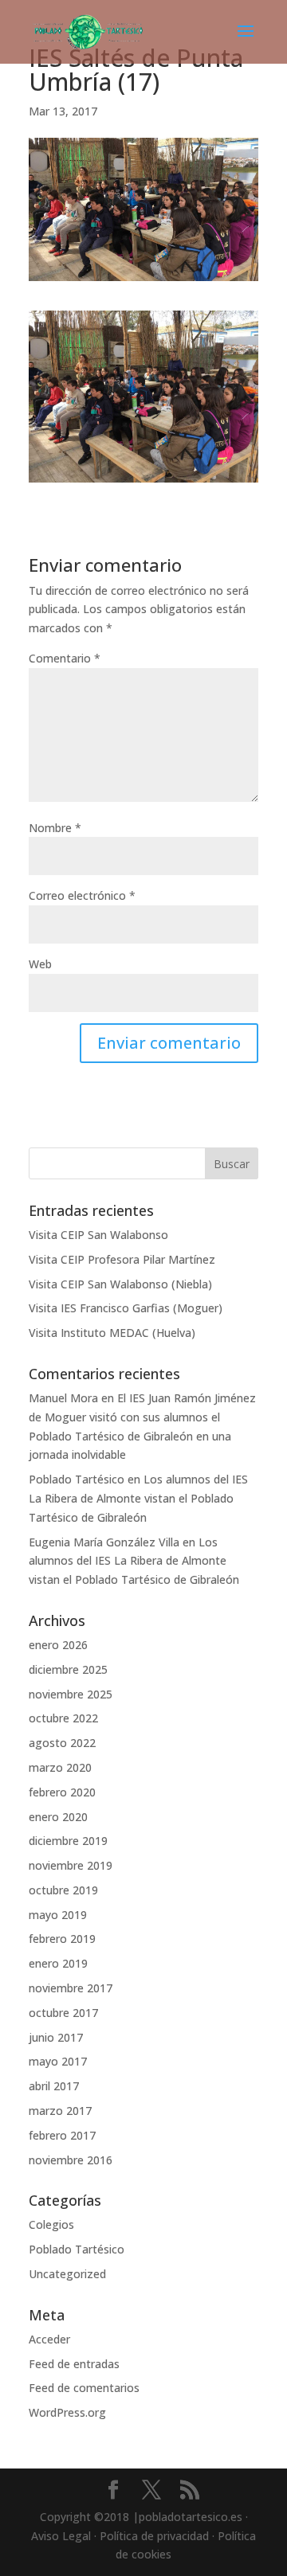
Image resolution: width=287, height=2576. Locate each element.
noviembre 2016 (71, 2160)
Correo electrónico (82, 895)
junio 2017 (56, 2037)
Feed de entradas (74, 2364)
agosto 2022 (62, 1743)
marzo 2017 (60, 2111)
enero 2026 (58, 1645)
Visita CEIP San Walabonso (98, 1235)
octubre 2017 (63, 2013)
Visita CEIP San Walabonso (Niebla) (120, 1284)
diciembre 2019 (68, 1841)
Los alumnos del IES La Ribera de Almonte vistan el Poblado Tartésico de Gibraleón (138, 1498)
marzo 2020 (60, 1767)
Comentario (65, 658)
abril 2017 (54, 2086)
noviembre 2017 (71, 1988)
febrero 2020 (62, 1792)
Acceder (49, 2339)
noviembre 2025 (71, 1694)
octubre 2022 (63, 1718)
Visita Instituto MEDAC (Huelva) (112, 1333)
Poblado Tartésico (77, 1479)
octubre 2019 (63, 1890)
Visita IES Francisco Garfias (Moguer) (126, 1308)
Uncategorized (67, 2274)
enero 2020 (58, 1817)
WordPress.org (67, 2412)
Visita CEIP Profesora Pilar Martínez (122, 1259)
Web (40, 964)
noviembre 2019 (71, 1865)
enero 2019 (58, 1963)
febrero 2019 (62, 1939)
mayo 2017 (58, 2061)
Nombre (55, 828)
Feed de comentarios (84, 2388)
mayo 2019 (58, 1915)
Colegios (51, 2224)
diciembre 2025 (68, 1669)
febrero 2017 (62, 2135)
